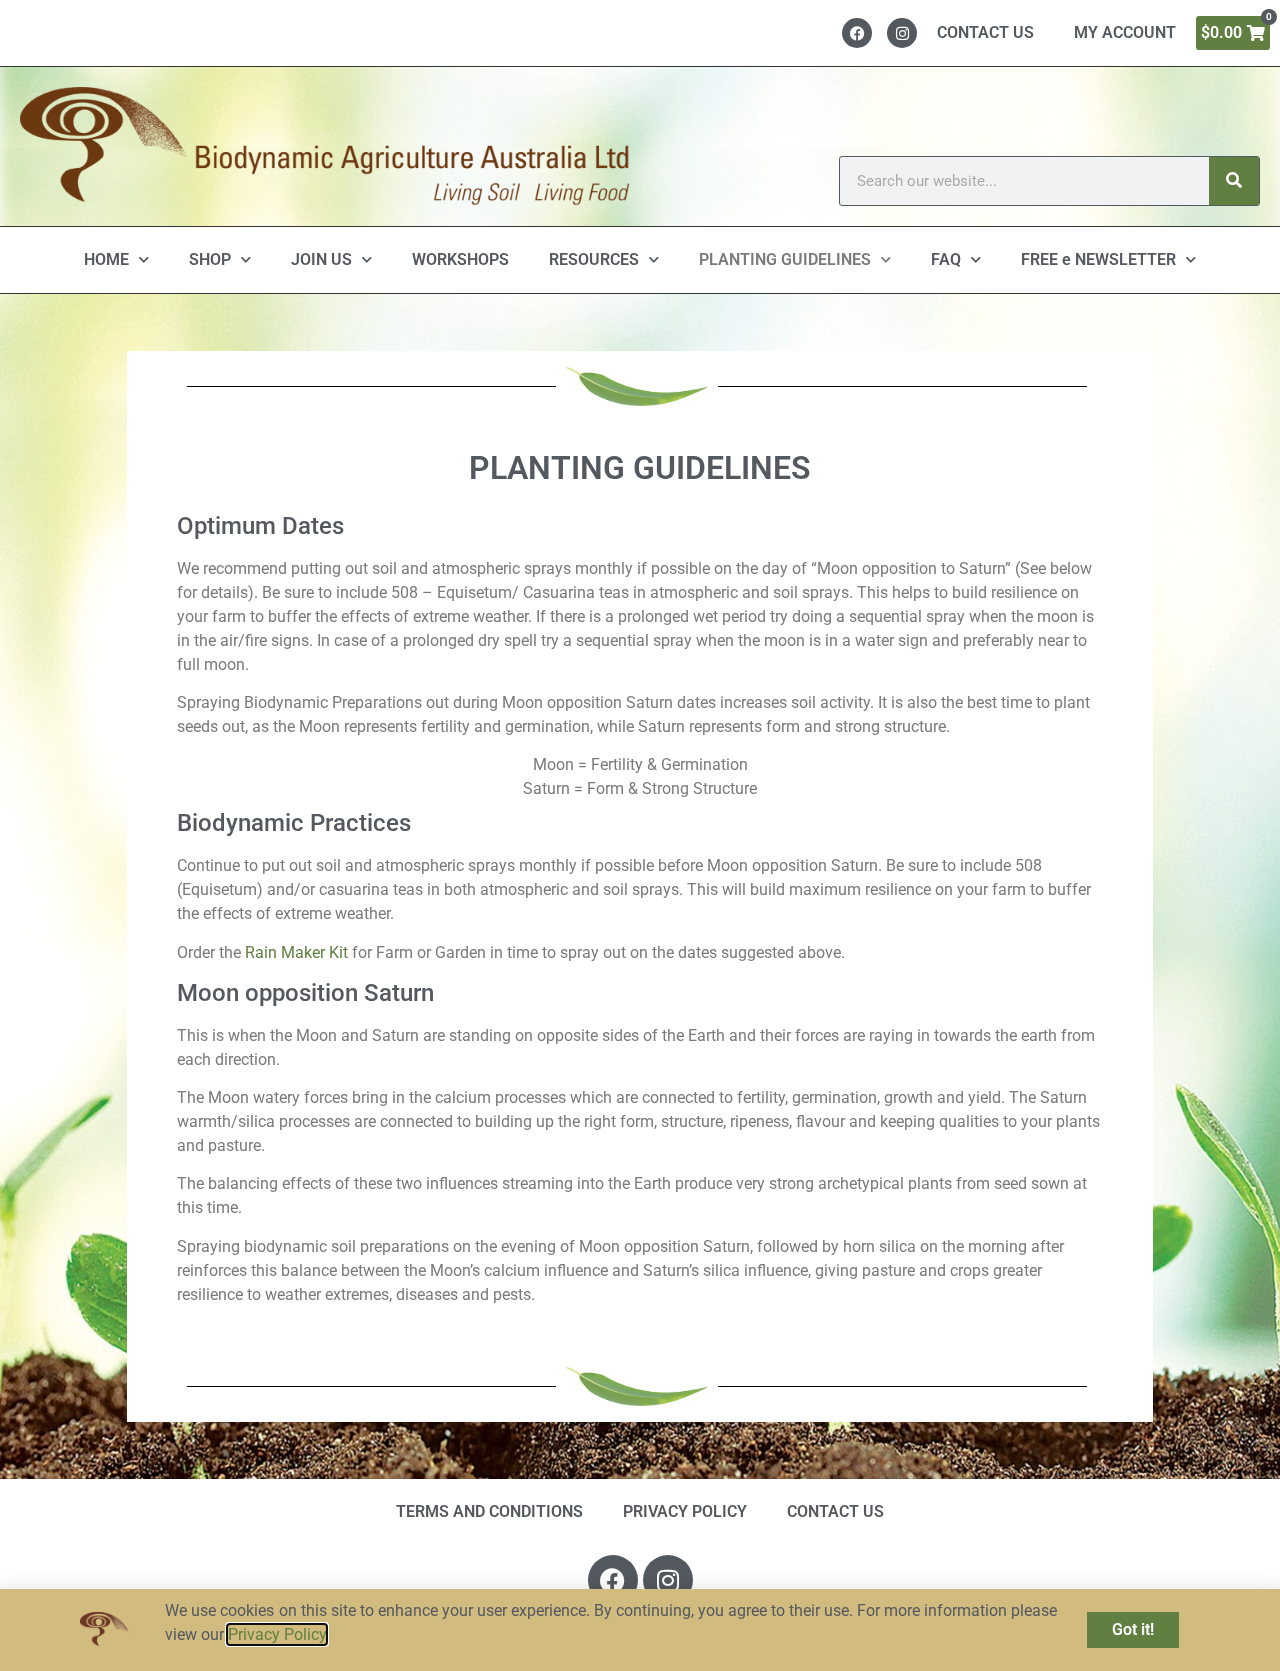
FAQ (946, 259)
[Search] (1234, 181)
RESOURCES (594, 259)
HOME (106, 259)
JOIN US (321, 259)
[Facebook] (857, 33)
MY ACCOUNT (1125, 32)
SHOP (210, 259)
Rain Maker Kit (296, 952)
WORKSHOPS (460, 259)
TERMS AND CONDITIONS (489, 1511)
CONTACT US (985, 32)
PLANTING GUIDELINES (785, 259)
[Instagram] (902, 33)
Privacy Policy (277, 1634)
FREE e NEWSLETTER (1098, 259)
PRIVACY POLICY (685, 1511)
